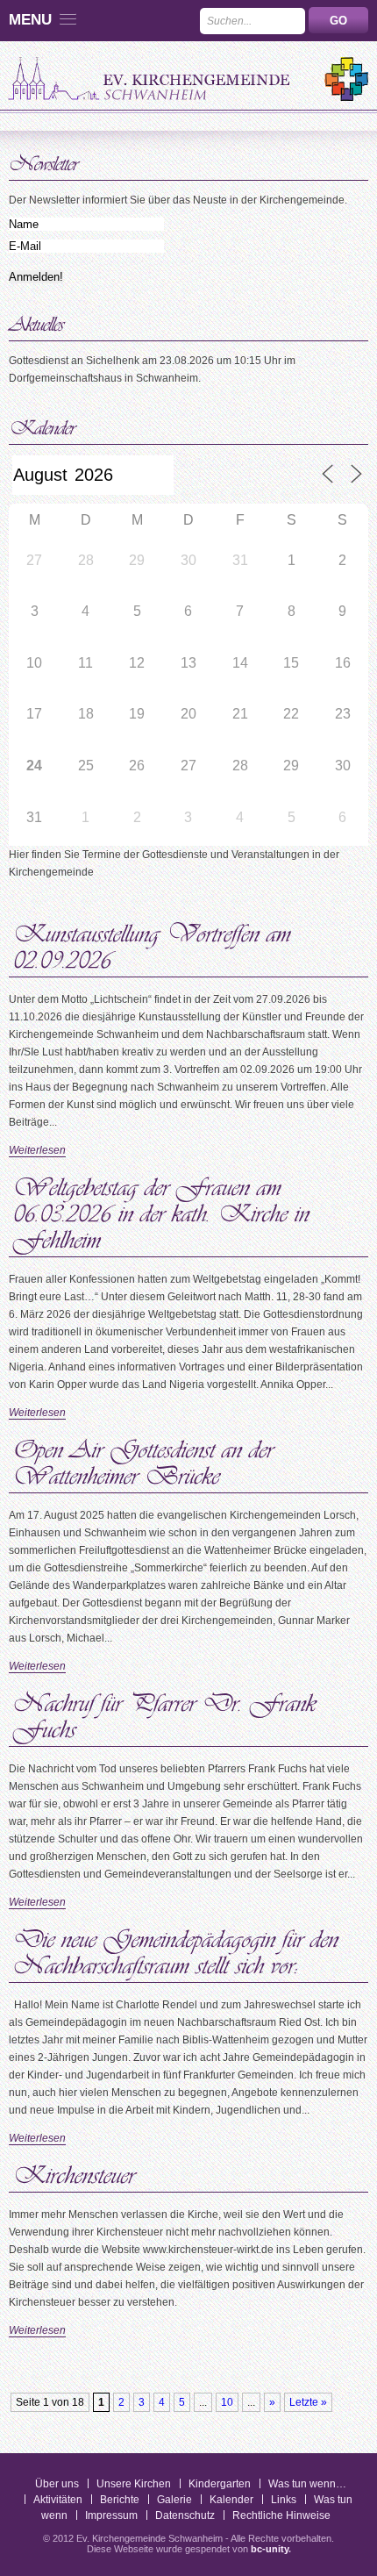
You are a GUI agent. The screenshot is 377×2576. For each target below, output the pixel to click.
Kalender (231, 2500)
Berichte (120, 2500)
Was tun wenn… (307, 2484)
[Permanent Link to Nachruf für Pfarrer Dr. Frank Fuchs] (168, 1713)
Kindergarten (220, 2484)
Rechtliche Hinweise (281, 2515)
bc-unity (270, 2549)
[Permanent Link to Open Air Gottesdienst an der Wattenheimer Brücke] (147, 1460)
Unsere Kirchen (134, 2484)
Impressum (111, 2515)
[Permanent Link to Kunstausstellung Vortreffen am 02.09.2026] (156, 944)
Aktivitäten (58, 2500)
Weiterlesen (37, 1150)
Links (284, 2500)
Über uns (57, 2484)
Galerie (174, 2500)
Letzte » (308, 2402)
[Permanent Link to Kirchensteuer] (75, 2172)
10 (227, 2402)
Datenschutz (185, 2515)
